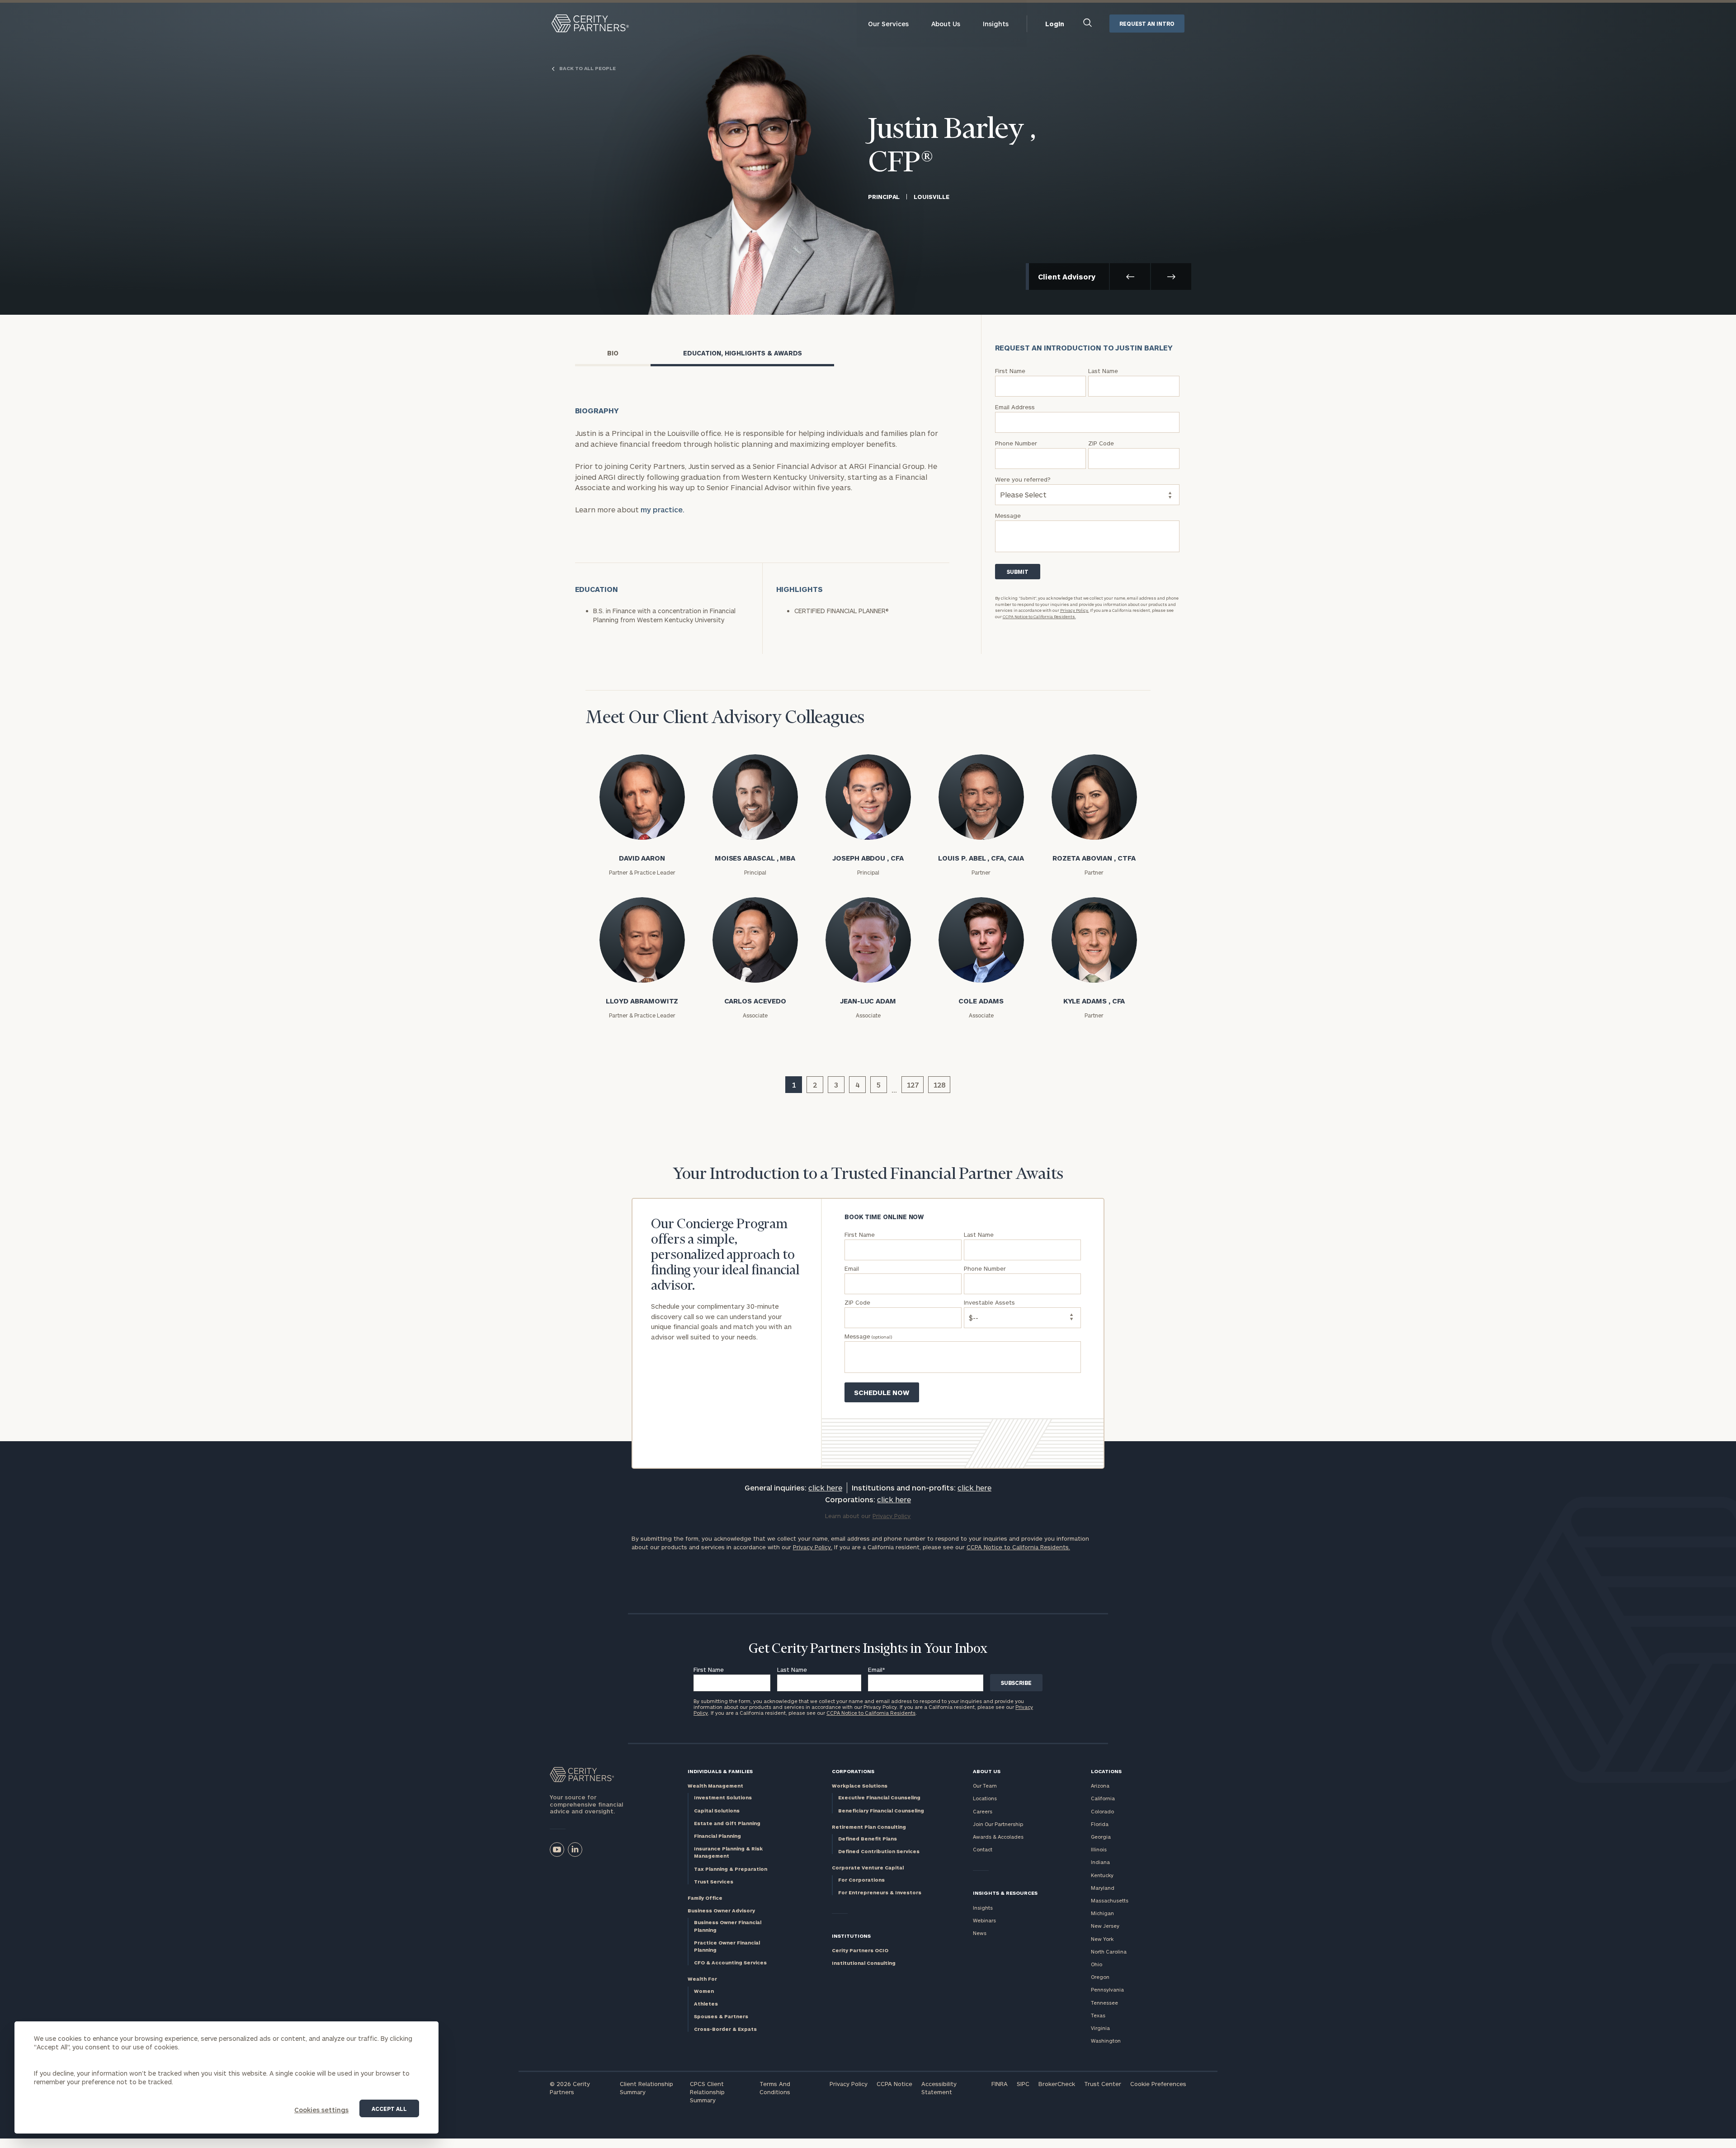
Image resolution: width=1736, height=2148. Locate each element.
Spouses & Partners (721, 2016)
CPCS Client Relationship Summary (707, 2092)
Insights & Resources (1005, 1893)
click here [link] (825, 1488)
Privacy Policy (849, 2084)
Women (704, 1991)
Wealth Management (715, 1786)
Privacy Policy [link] (892, 1516)
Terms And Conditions (775, 2088)
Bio (613, 353)
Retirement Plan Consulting (869, 1827)
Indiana (1100, 1862)
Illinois (1099, 1849)
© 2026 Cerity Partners (570, 2088)
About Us (946, 24)
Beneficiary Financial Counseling (881, 1810)
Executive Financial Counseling (879, 1797)
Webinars (984, 1920)
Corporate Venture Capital (868, 1867)
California (1103, 1798)
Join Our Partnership (998, 1824)
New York (1102, 1939)
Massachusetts (1110, 1900)
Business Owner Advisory (721, 1910)
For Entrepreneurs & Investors (880, 1892)
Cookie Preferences (1158, 2084)
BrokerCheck (1057, 2084)
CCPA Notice (894, 2084)
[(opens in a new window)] (557, 1850)
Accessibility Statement (939, 2088)
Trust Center (1103, 2084)
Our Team (985, 1786)
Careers (983, 1811)
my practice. (663, 509)
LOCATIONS (1106, 1771)
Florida (1100, 1824)
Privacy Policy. (1075, 610)
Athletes (706, 2004)
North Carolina (1109, 1952)
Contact (983, 1849)
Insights (996, 24)
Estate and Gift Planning (727, 1823)
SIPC (1023, 2084)
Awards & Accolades (998, 1837)
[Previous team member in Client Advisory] (1130, 277)
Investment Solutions (723, 1797)
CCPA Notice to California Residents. (1039, 617)
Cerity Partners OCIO (860, 1950)
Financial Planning (717, 1836)
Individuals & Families (720, 1771)
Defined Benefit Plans (868, 1838)
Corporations (853, 1771)
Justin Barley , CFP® (952, 147)
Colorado (1102, 1811)
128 (939, 1085)
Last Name (792, 1670)
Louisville (931, 197)
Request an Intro (1147, 24)
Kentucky (1102, 1875)
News (980, 1933)
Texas (1098, 2015)
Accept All (389, 2109)
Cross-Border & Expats (725, 2029)
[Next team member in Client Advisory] (1171, 277)
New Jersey (1105, 1926)
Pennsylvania (1107, 1990)
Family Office (705, 1898)
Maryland (1103, 1888)
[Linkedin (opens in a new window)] (575, 1850)
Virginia (1100, 2028)
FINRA (1000, 2084)
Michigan (1102, 1913)
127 (913, 1085)
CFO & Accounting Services (730, 1962)
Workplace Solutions (860, 1786)
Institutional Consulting (864, 1963)
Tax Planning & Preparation (731, 1869)
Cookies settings (321, 2110)
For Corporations (861, 1880)
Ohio (1097, 1964)
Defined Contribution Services (879, 1851)
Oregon (1100, 1977)
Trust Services (714, 1881)
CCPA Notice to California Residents (871, 1713)
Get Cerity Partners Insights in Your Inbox (868, 1649)
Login (1055, 24)
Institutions (851, 1936)
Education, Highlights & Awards (743, 353)
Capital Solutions (717, 1810)
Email (877, 1670)
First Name (709, 1670)
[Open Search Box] (1088, 24)
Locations (985, 1798)
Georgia (1101, 1837)
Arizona (1100, 1786)
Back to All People (587, 69)
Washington (1106, 2041)
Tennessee (1104, 2003)
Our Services (888, 24)
